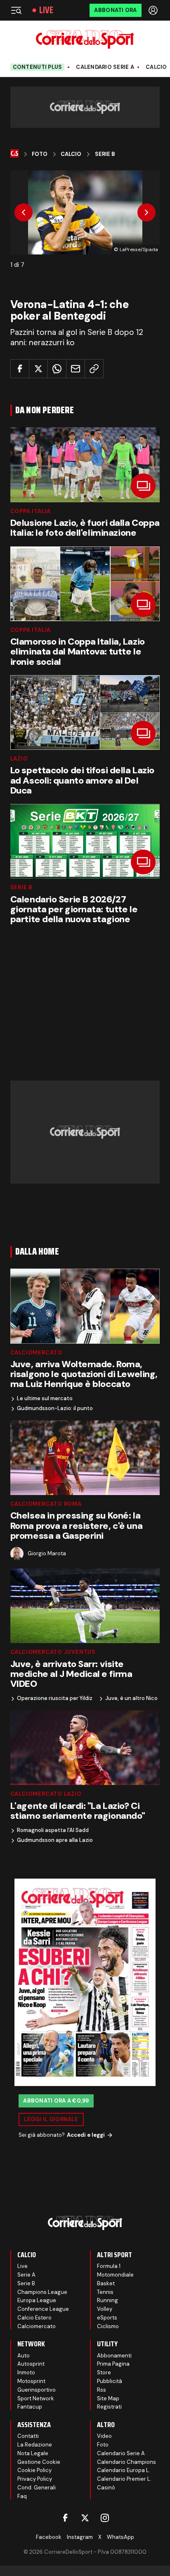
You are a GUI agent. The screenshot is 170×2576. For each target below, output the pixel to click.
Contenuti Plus (38, 67)
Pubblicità (110, 2381)
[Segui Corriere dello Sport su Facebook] (65, 2518)
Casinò (106, 2488)
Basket (106, 2283)
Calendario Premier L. (124, 2479)
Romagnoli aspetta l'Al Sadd (53, 1830)
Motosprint (31, 2381)
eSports (107, 2318)
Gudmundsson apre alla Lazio (55, 1840)
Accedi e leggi (86, 2135)
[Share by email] (76, 369)
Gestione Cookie (39, 2462)
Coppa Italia (31, 511)
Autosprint (31, 2364)
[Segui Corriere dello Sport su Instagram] (105, 2518)
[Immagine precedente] (24, 212)
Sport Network (36, 2398)
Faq (22, 2496)
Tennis (105, 2292)
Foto (40, 154)
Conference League (43, 2309)
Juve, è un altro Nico (131, 1698)
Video (104, 2436)
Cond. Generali (37, 2488)
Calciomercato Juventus (53, 1652)
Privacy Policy (35, 2479)
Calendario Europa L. (124, 2470)
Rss (102, 2390)
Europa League (37, 2300)
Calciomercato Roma (46, 1504)
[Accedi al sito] (154, 10)
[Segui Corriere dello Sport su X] (85, 2518)
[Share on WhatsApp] (57, 369)
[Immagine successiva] (146, 212)
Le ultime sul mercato (45, 1399)
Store (104, 2372)
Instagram (80, 2537)
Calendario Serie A (105, 67)
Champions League (42, 2292)
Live (46, 10)
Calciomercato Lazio (46, 1794)
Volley (105, 2309)
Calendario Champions (126, 2462)
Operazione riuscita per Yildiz (55, 1698)
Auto (24, 2356)
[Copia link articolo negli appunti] (94, 369)
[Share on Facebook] (20, 369)
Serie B (105, 154)
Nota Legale (33, 2453)
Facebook (49, 2537)
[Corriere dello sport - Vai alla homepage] (85, 39)
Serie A (26, 2275)
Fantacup (30, 2407)
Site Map (108, 2398)
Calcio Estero (34, 2318)
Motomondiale (115, 2275)
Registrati (109, 2407)
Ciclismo (108, 2326)
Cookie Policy (34, 2470)
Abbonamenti (114, 2356)
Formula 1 (109, 2266)
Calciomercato (36, 1353)
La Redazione (35, 2445)
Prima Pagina (113, 2364)
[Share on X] (38, 369)
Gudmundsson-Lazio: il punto (55, 1408)
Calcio (156, 67)
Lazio (19, 759)
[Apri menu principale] (16, 10)
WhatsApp (120, 2537)
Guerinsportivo (37, 2390)
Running (107, 2300)
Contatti (28, 2436)
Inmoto (26, 2372)
